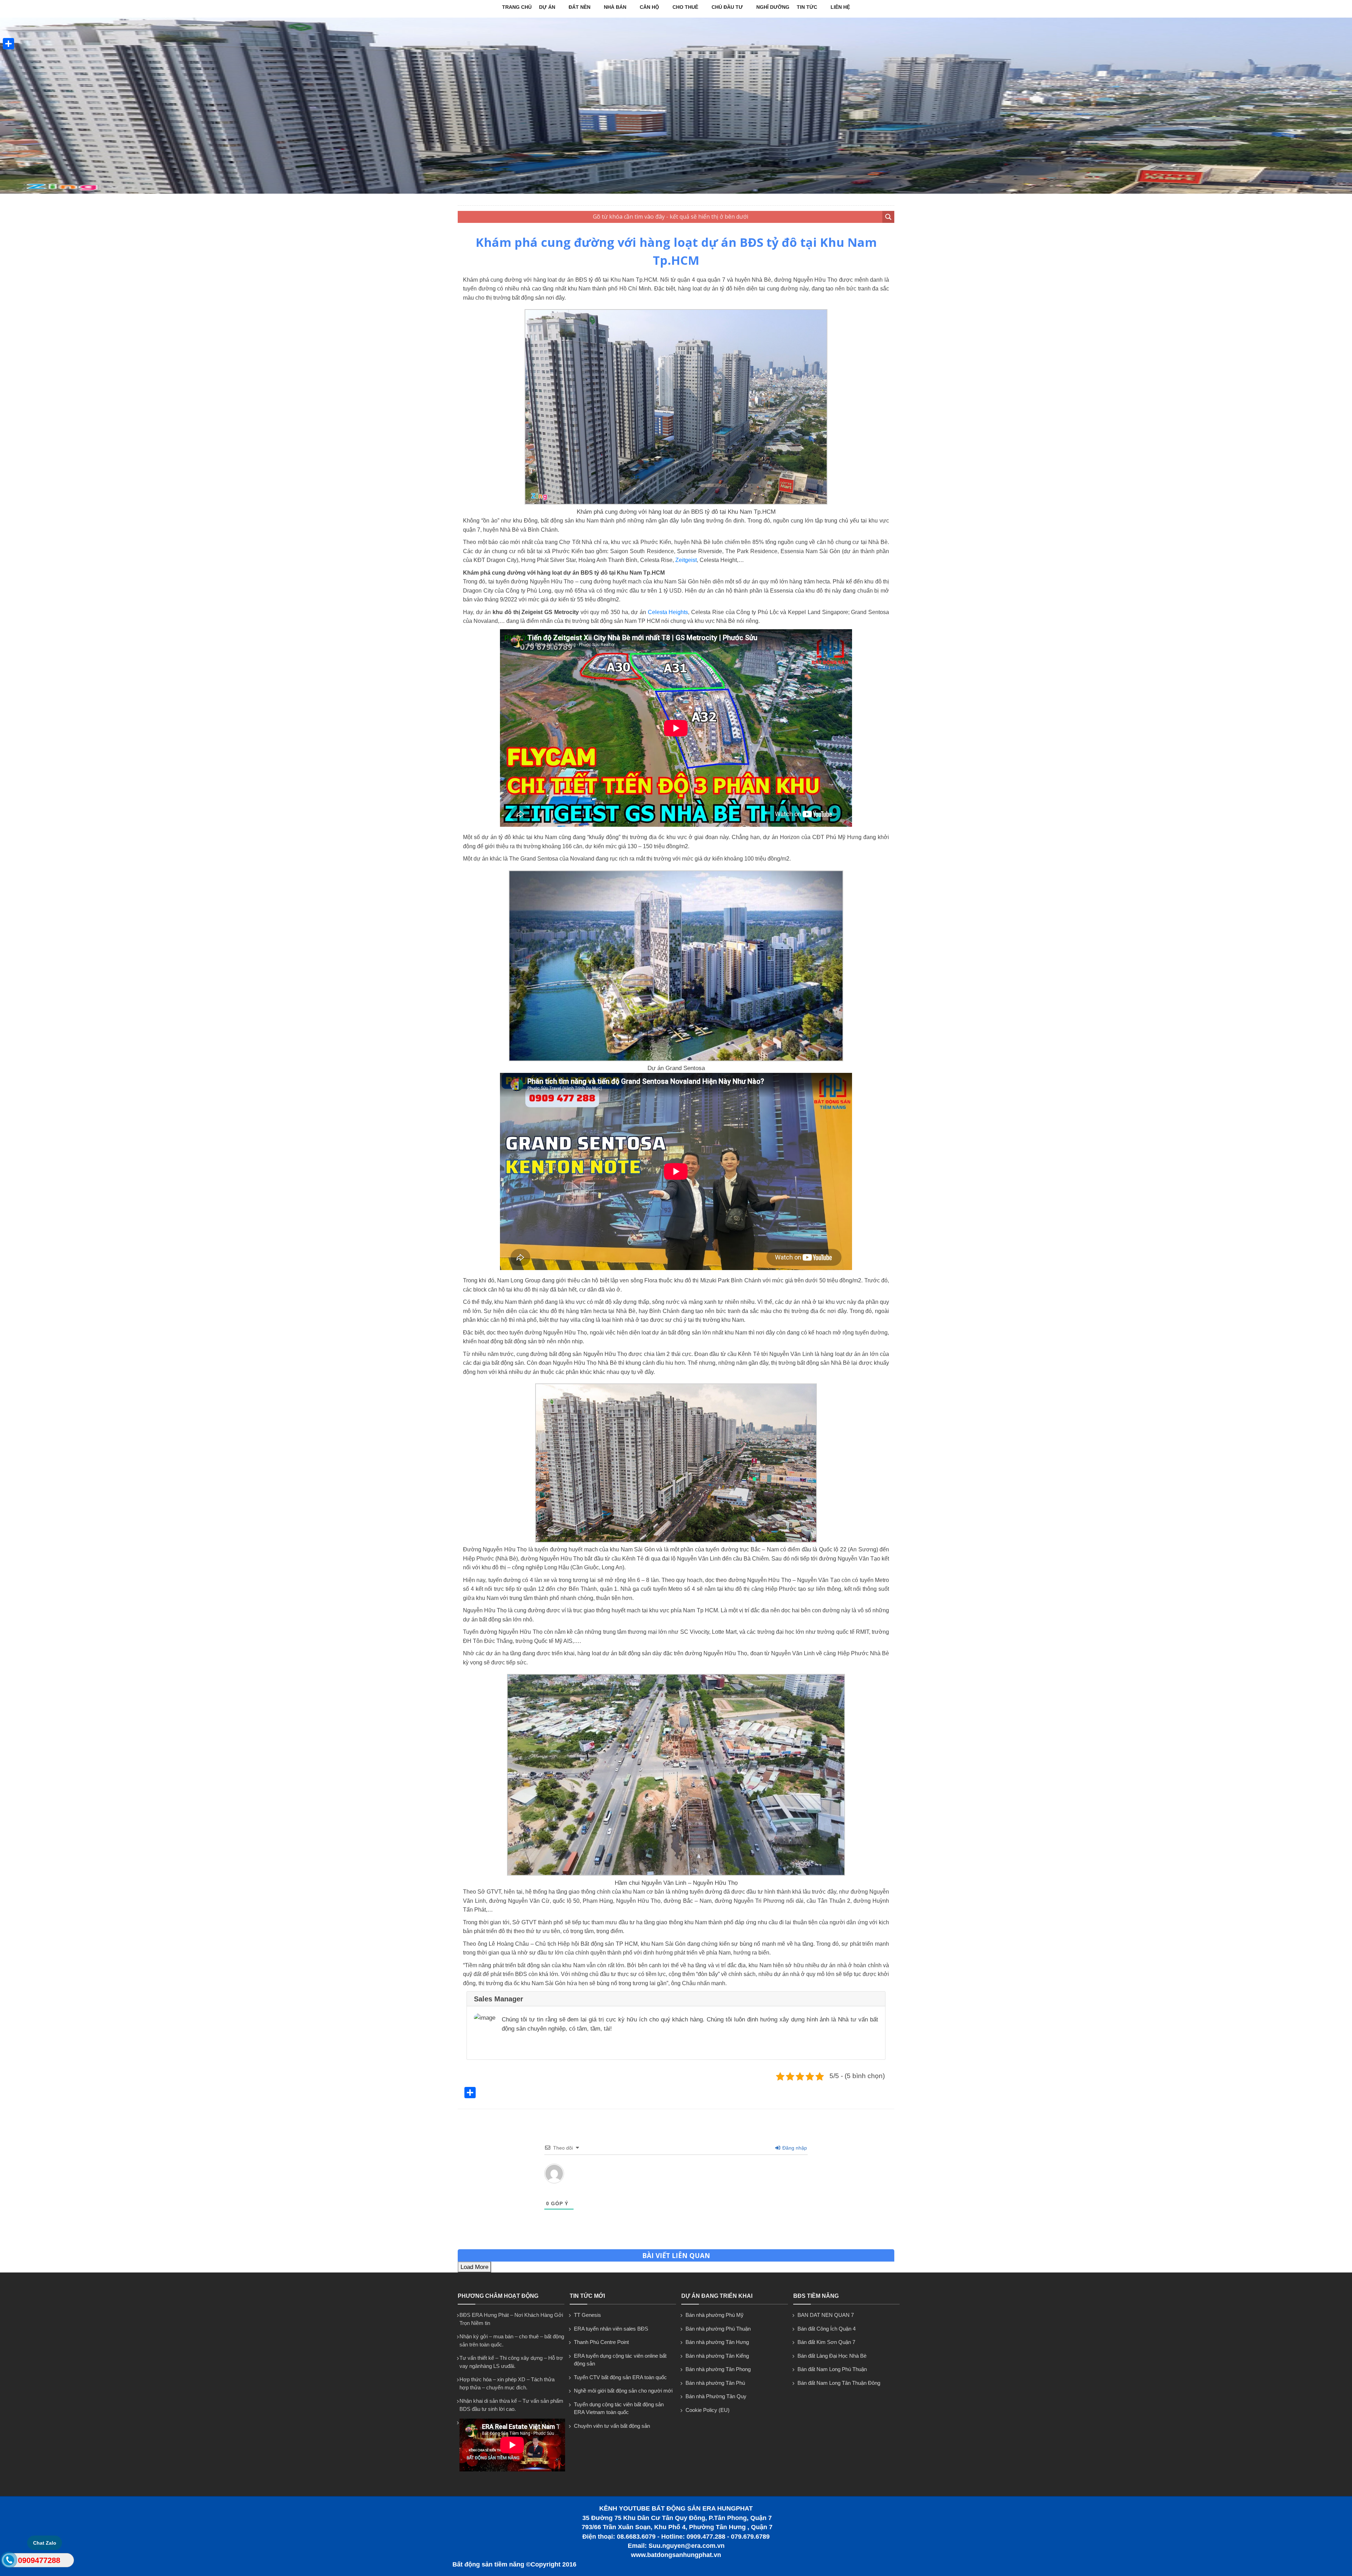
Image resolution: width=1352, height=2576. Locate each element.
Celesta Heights (668, 612)
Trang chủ (517, 7)
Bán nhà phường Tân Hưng (717, 2342)
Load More (474, 2267)
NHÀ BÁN (615, 7)
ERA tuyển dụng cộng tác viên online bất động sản (620, 2360)
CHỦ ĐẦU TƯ (727, 7)
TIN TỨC (807, 7)
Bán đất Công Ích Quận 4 (827, 2329)
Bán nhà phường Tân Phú (715, 2383)
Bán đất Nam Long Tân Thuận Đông (839, 2383)
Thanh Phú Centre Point (601, 2342)
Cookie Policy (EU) (708, 2410)
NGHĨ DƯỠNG (773, 7)
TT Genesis (587, 2315)
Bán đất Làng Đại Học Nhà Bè (832, 2356)
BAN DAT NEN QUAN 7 (826, 2315)
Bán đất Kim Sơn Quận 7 (826, 2342)
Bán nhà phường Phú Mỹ (715, 2315)
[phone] (9, 2562)
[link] (676, 503)
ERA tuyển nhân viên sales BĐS (611, 2329)
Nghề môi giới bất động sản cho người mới (623, 2391)
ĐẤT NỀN (580, 7)
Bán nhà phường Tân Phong (718, 2369)
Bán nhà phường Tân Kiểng (717, 2356)
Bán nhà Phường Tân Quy (716, 2396)
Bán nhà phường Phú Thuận (718, 2329)
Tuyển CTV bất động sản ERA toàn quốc (620, 2377)
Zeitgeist (686, 560)
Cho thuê (685, 7)
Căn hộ (649, 7)
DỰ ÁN (547, 7)
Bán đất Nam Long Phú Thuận (832, 2369)
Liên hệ (840, 7)
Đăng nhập (794, 2148)
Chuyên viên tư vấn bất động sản (612, 2426)
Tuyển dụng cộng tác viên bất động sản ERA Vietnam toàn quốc (619, 2408)
